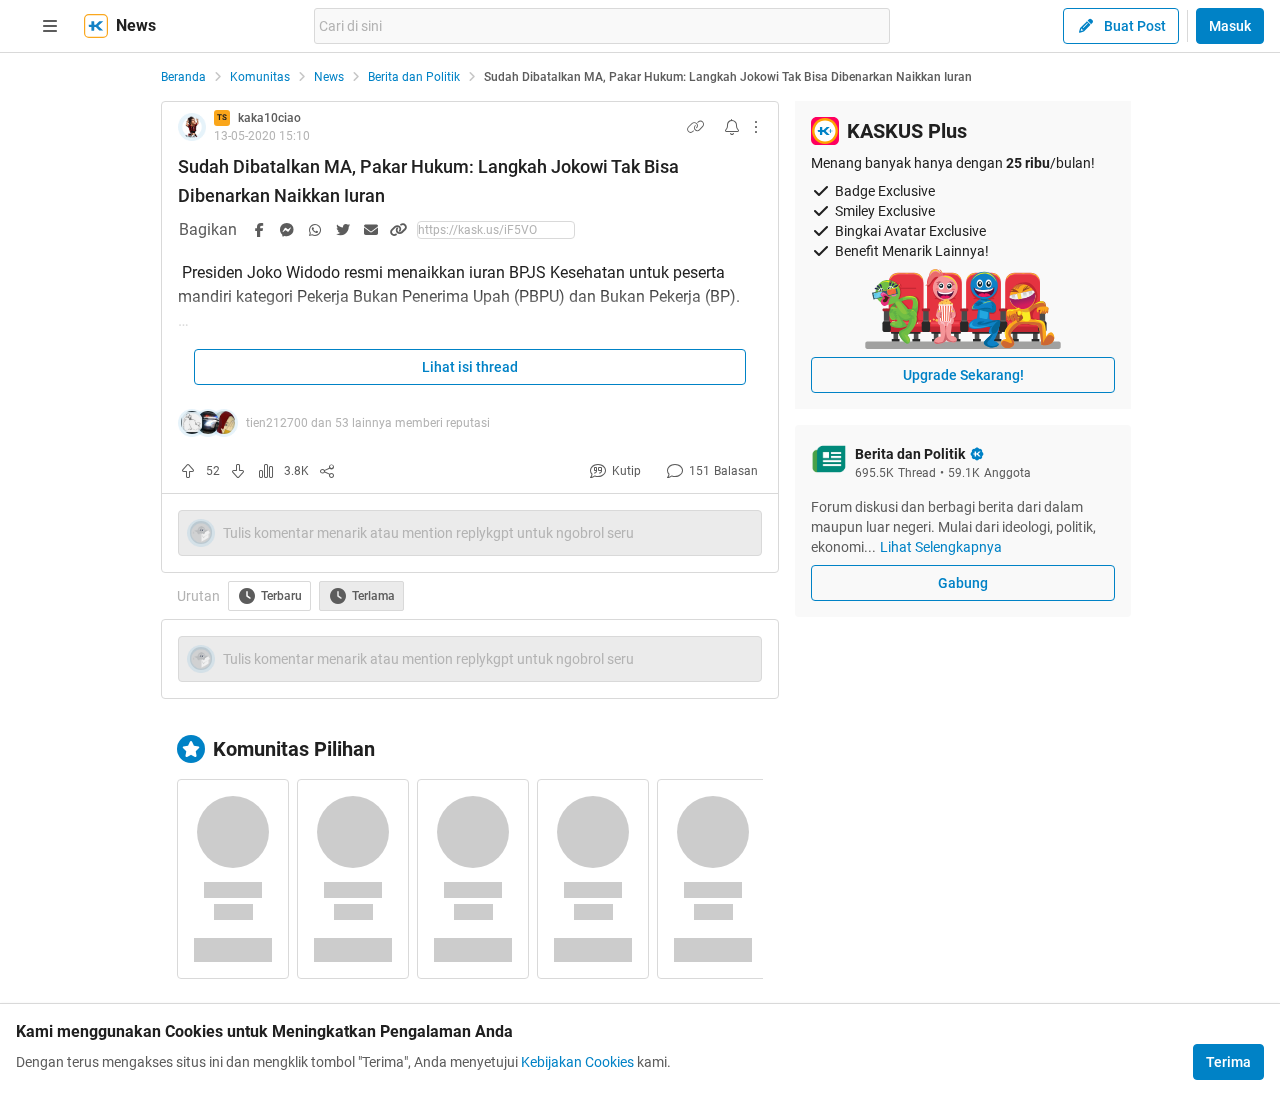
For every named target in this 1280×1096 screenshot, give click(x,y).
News (329, 77)
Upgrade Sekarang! (963, 375)
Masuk (1230, 26)
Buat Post (1135, 26)
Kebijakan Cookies (577, 1062)
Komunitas (260, 77)
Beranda (183, 77)
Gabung (963, 583)
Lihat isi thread (470, 367)
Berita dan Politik (414, 77)
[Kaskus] (96, 26)
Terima (1228, 1062)
